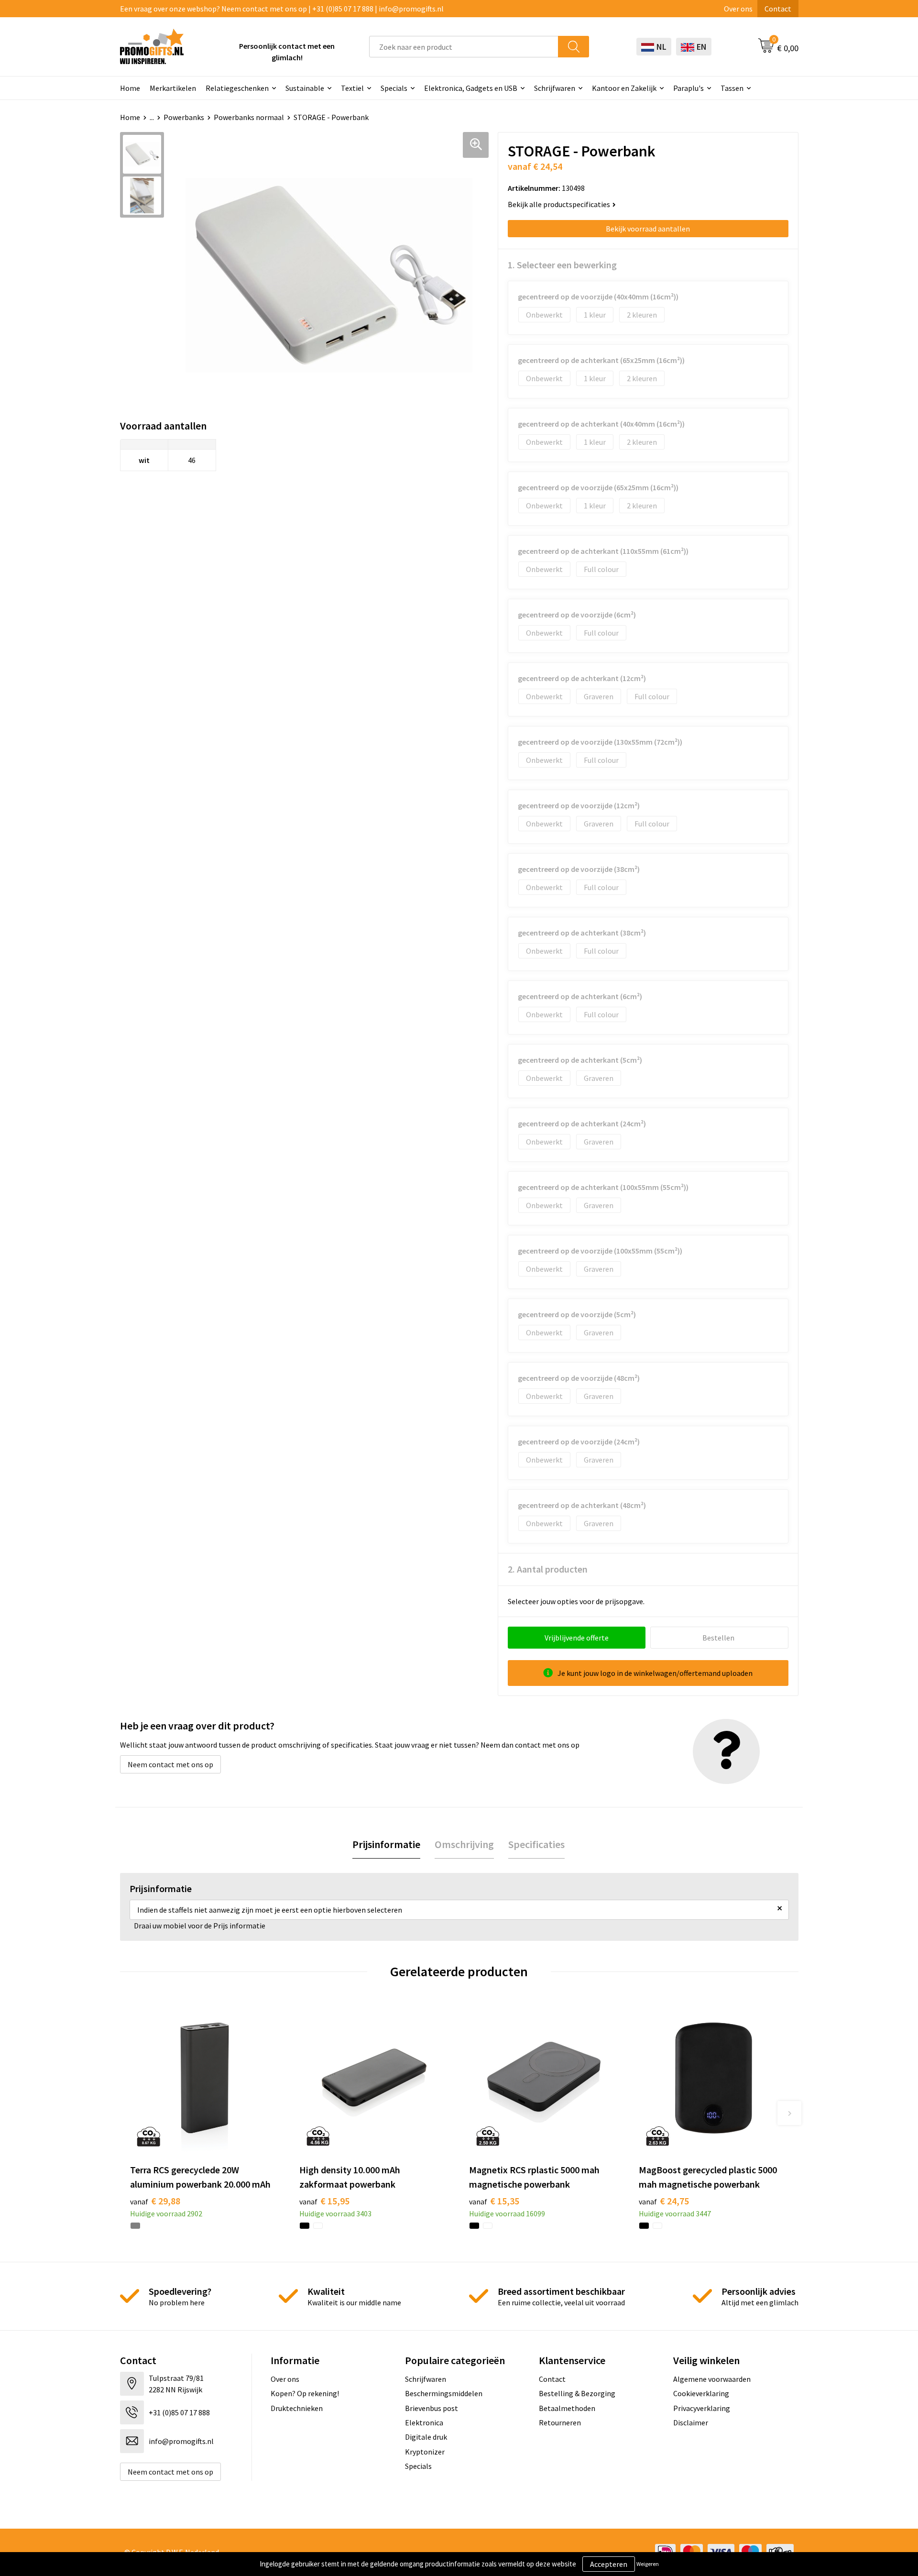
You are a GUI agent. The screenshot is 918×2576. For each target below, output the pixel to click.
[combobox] (464, 47)
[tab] (386, 1844)
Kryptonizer (425, 2452)
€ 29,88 (155, 2201)
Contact (778, 9)
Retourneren (560, 2422)
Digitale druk (426, 2437)
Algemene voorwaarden (712, 2379)
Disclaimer (691, 2422)
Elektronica (424, 2422)
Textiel (352, 88)
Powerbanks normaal (249, 117)
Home (130, 88)
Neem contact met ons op (170, 1764)
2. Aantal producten (548, 1569)
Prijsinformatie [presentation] (386, 1844)
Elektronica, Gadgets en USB (471, 88)
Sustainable (305, 88)
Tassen (732, 88)
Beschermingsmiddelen (444, 2393)
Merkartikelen (173, 88)
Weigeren (648, 2564)
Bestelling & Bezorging (577, 2393)
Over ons (738, 9)
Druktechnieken (297, 2408)
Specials (394, 88)
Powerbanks (184, 117)
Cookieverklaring (701, 2393)
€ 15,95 (324, 2201)
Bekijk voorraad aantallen (648, 229)
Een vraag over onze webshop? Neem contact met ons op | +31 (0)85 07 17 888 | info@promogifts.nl (282, 9)
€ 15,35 (494, 2201)
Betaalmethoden (567, 2408)
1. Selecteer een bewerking (562, 265)
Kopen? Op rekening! (305, 2393)
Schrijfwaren (555, 88)
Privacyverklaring (702, 2408)
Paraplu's (688, 88)
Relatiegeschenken (237, 88)
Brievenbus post (432, 2408)
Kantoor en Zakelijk (624, 88)
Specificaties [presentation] (536, 1844)
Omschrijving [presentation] (464, 1844)
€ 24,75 (664, 2201)
